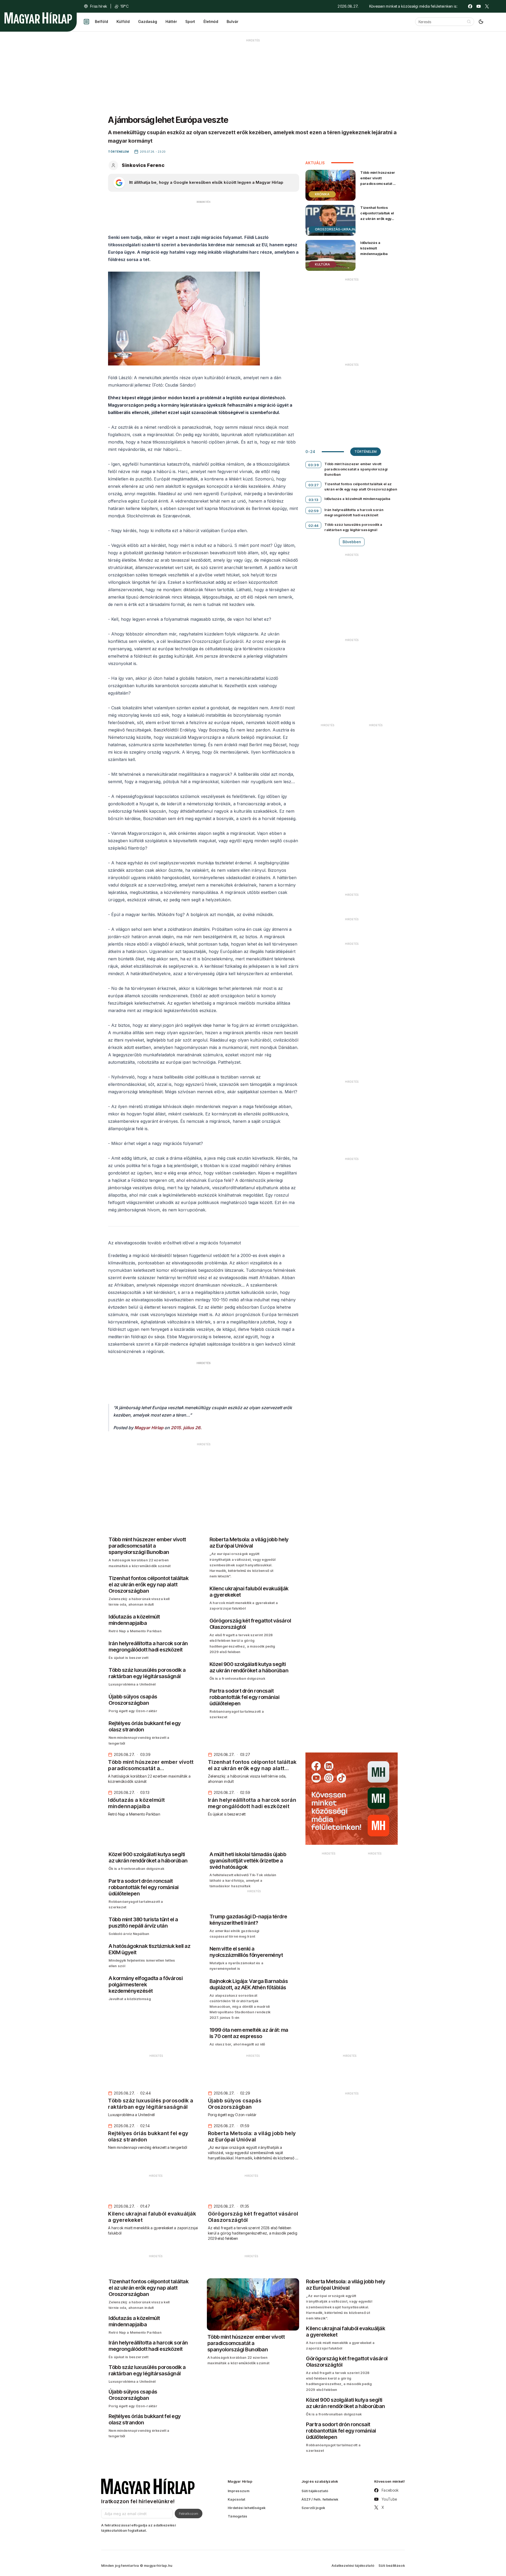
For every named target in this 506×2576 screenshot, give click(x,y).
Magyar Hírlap (149, 1428)
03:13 (314, 500)
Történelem (366, 452)
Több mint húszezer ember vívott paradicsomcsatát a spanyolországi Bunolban (378, 184)
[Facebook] (470, 6)
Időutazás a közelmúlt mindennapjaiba (374, 248)
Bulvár (232, 21)
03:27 (314, 485)
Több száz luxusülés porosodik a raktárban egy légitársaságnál (353, 527)
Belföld (101, 21)
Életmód (211, 21)
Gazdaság (148, 21)
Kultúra (322, 264)
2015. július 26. (186, 1428)
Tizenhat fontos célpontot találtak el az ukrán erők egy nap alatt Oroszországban (377, 219)
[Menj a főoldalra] (38, 18)
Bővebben (352, 542)
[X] (487, 6)
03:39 (314, 465)
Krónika (322, 194)
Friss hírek (99, 6)
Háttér (171, 21)
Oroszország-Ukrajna (336, 229)
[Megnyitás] (86, 22)
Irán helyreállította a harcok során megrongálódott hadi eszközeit (354, 512)
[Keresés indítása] (469, 22)
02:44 (313, 526)
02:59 (314, 511)
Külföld (123, 21)
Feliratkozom (189, 2514)
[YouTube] (479, 6)
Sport (190, 21)
